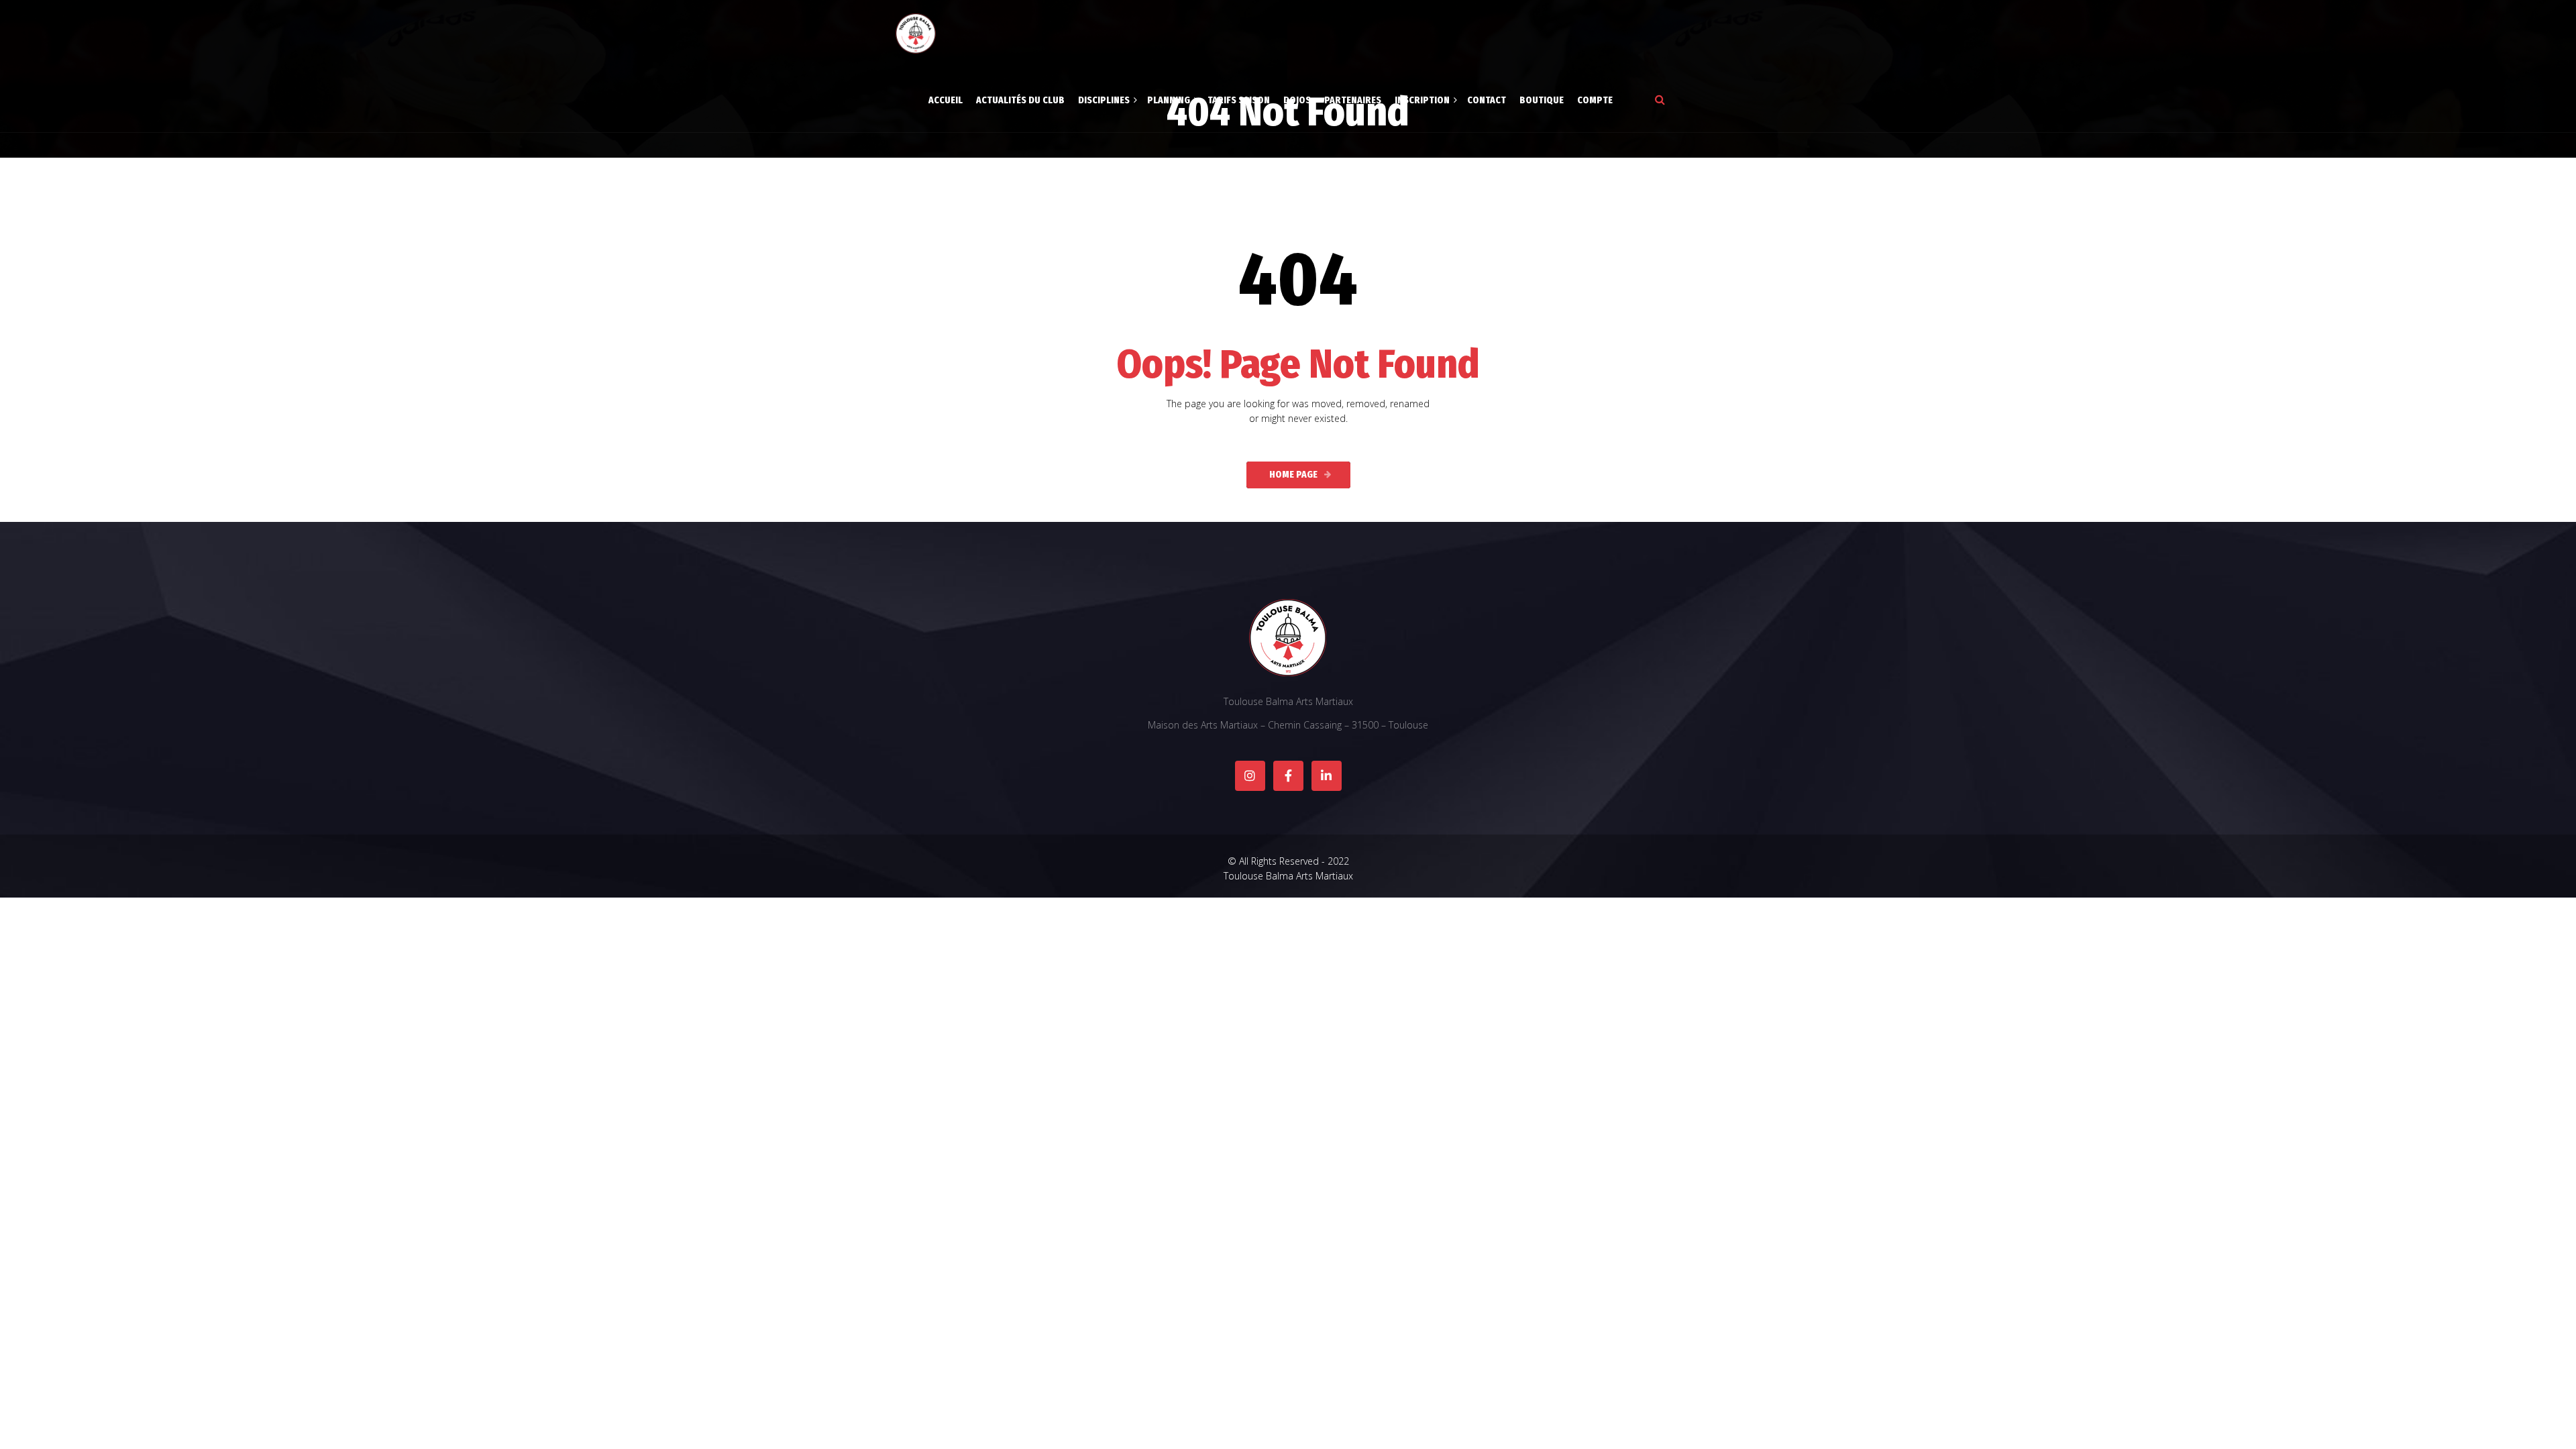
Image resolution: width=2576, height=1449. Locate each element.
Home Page (1293, 475)
